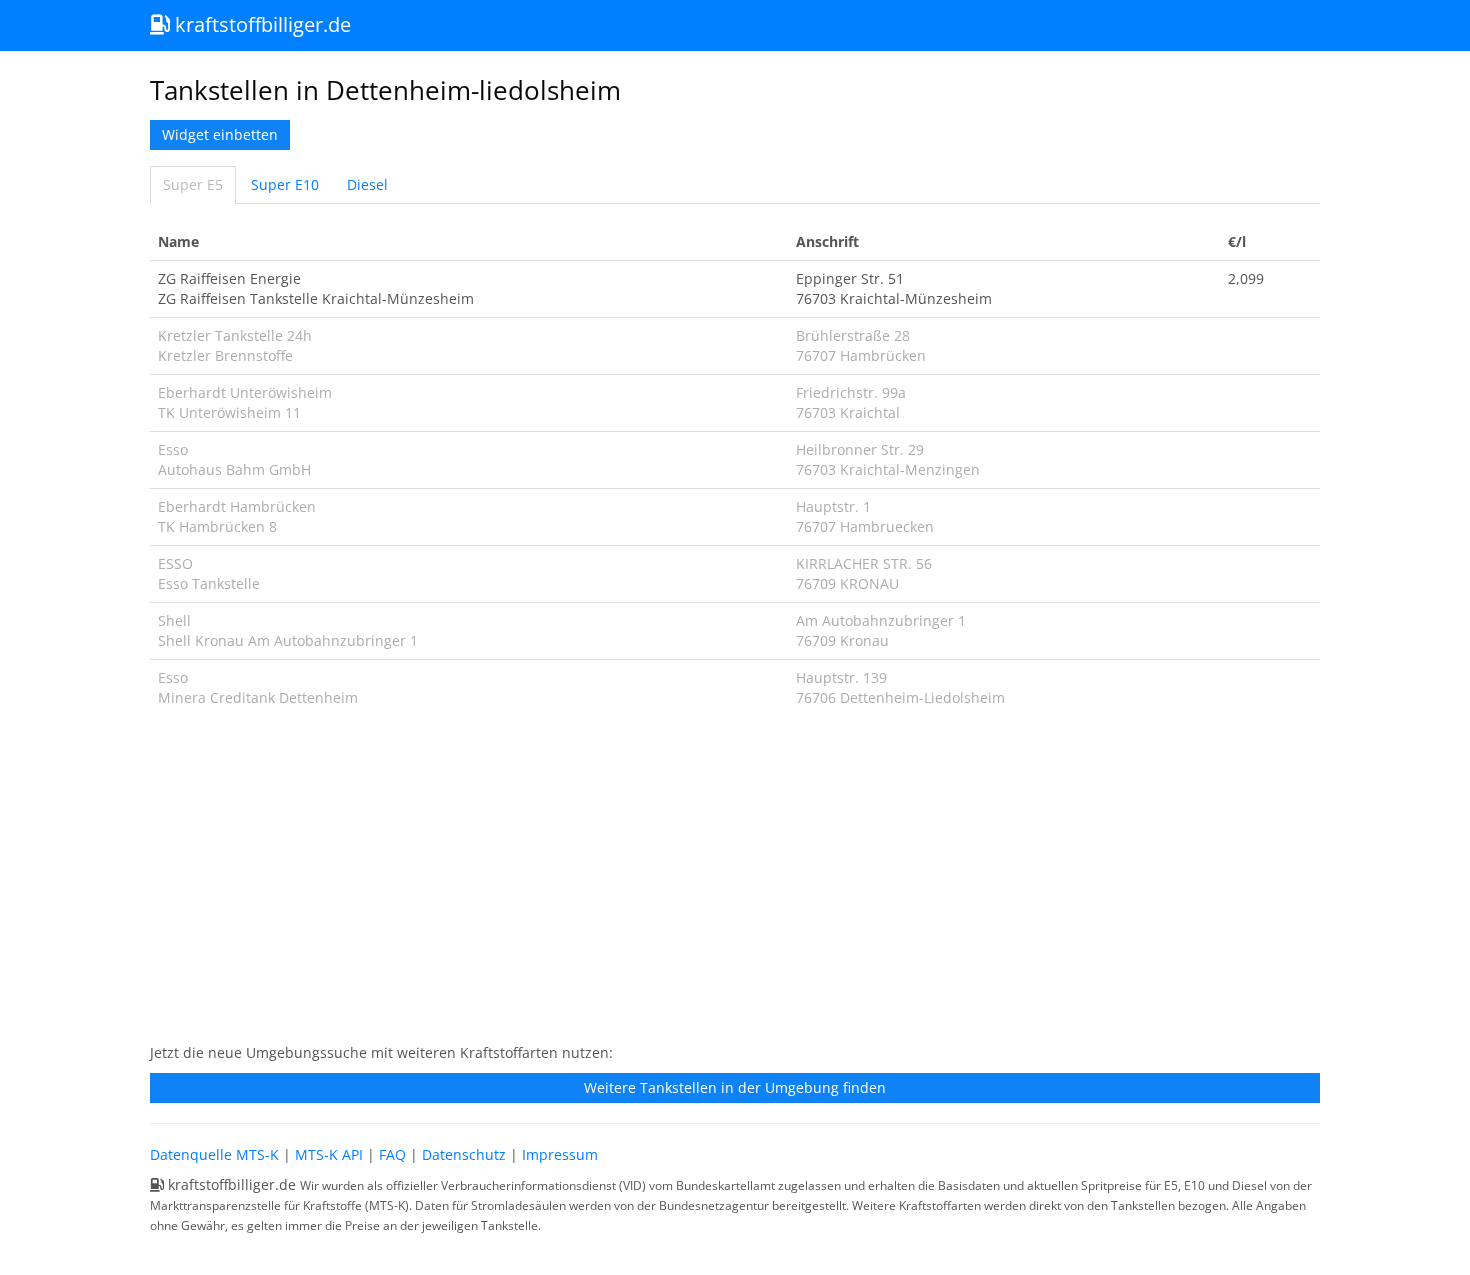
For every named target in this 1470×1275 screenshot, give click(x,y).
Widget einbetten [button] (220, 134)
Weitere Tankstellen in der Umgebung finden (735, 1087)
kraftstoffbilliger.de (260, 24)
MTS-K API (329, 1154)
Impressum (560, 1154)
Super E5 (193, 184)
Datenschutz (464, 1154)
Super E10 (285, 184)
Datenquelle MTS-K (214, 1154)
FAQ (392, 1154)
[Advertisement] (735, 886)
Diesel (367, 184)
